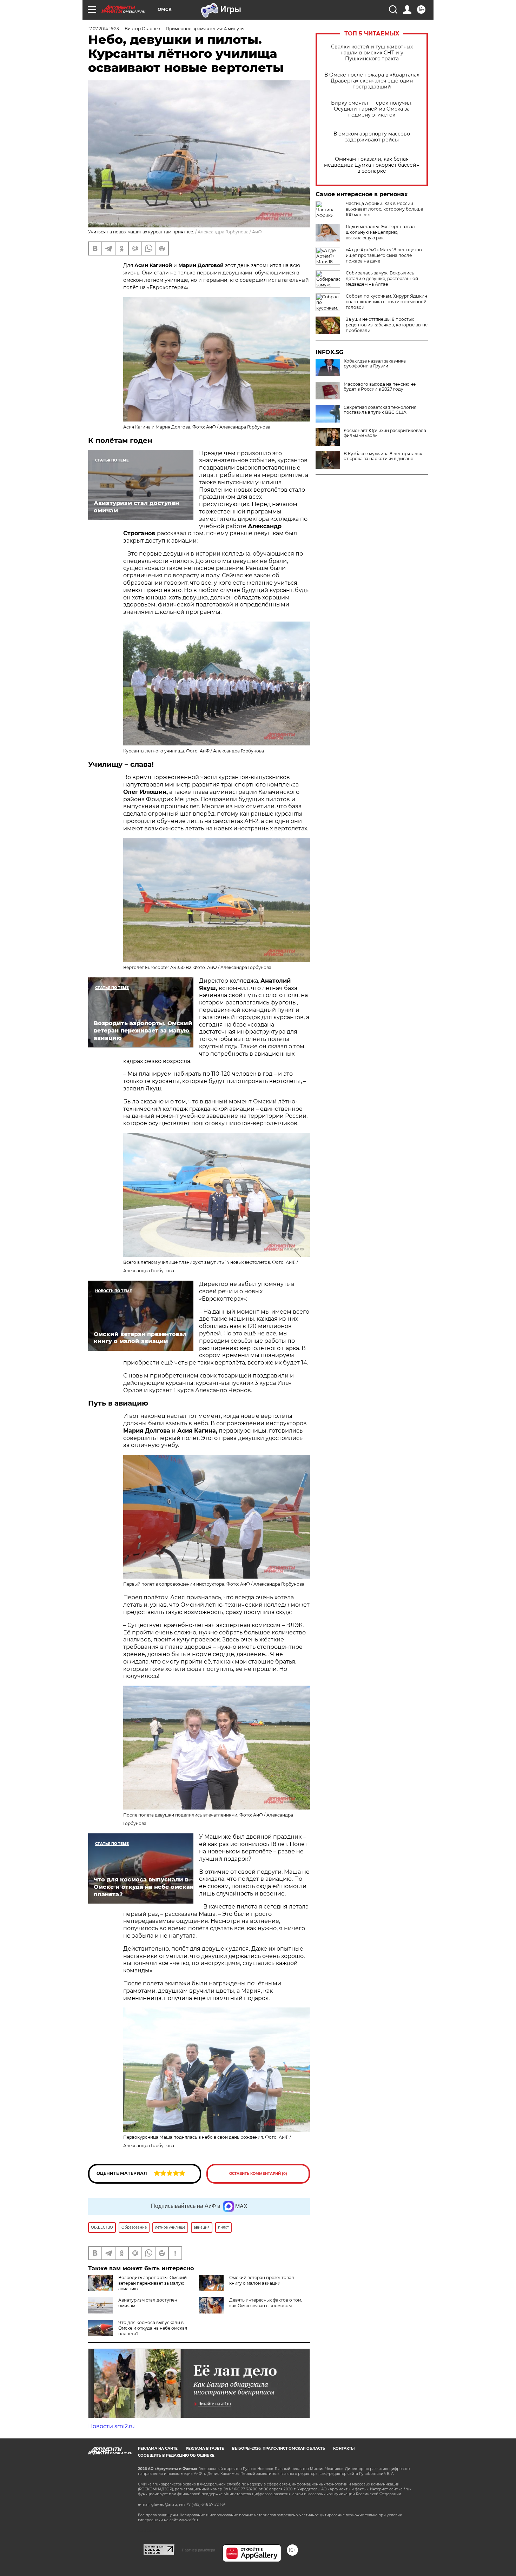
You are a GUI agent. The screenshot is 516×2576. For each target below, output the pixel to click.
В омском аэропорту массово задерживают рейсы (372, 137)
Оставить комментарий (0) (258, 2174)
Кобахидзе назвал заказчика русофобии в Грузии (375, 364)
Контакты (344, 2448)
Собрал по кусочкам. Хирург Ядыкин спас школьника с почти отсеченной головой (386, 302)
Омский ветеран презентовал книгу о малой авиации (262, 2280)
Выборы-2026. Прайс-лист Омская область (279, 2448)
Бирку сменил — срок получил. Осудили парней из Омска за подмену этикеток (372, 109)
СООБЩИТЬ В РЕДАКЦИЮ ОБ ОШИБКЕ (176, 2455)
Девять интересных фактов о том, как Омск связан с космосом (266, 2303)
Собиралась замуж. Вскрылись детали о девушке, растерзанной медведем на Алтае (382, 278)
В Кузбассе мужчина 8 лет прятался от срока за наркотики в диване (383, 456)
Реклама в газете (205, 2448)
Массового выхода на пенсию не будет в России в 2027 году (380, 387)
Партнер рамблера (199, 2550)
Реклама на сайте (158, 2448)
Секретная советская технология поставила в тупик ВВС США (380, 410)
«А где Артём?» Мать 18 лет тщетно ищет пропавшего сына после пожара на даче (384, 255)
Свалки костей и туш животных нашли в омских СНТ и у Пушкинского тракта (372, 53)
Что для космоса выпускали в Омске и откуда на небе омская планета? (153, 2328)
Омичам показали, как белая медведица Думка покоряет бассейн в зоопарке (372, 165)
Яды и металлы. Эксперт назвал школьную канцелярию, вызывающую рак (380, 232)
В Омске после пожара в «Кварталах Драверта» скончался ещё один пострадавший (372, 81)
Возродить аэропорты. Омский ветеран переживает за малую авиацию (153, 2283)
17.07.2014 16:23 (104, 29)
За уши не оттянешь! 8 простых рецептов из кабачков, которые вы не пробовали (387, 325)
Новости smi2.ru (111, 2426)
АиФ (257, 232)
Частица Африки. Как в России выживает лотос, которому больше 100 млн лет (384, 209)
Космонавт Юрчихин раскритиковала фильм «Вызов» (385, 433)
